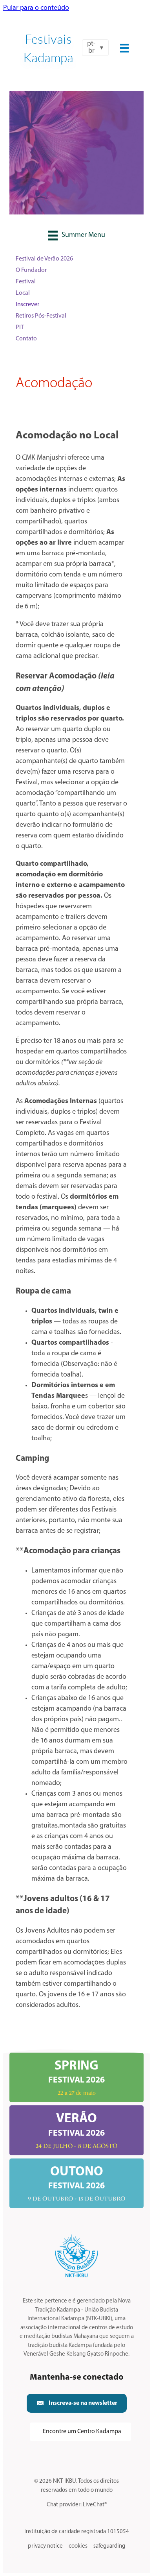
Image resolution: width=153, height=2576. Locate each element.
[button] (77, 2403)
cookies (78, 2546)
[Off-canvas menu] (124, 48)
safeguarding (109, 2546)
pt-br (91, 48)
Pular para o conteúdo (36, 8)
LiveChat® (95, 2505)
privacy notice (45, 2546)
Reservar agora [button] (76, 185)
